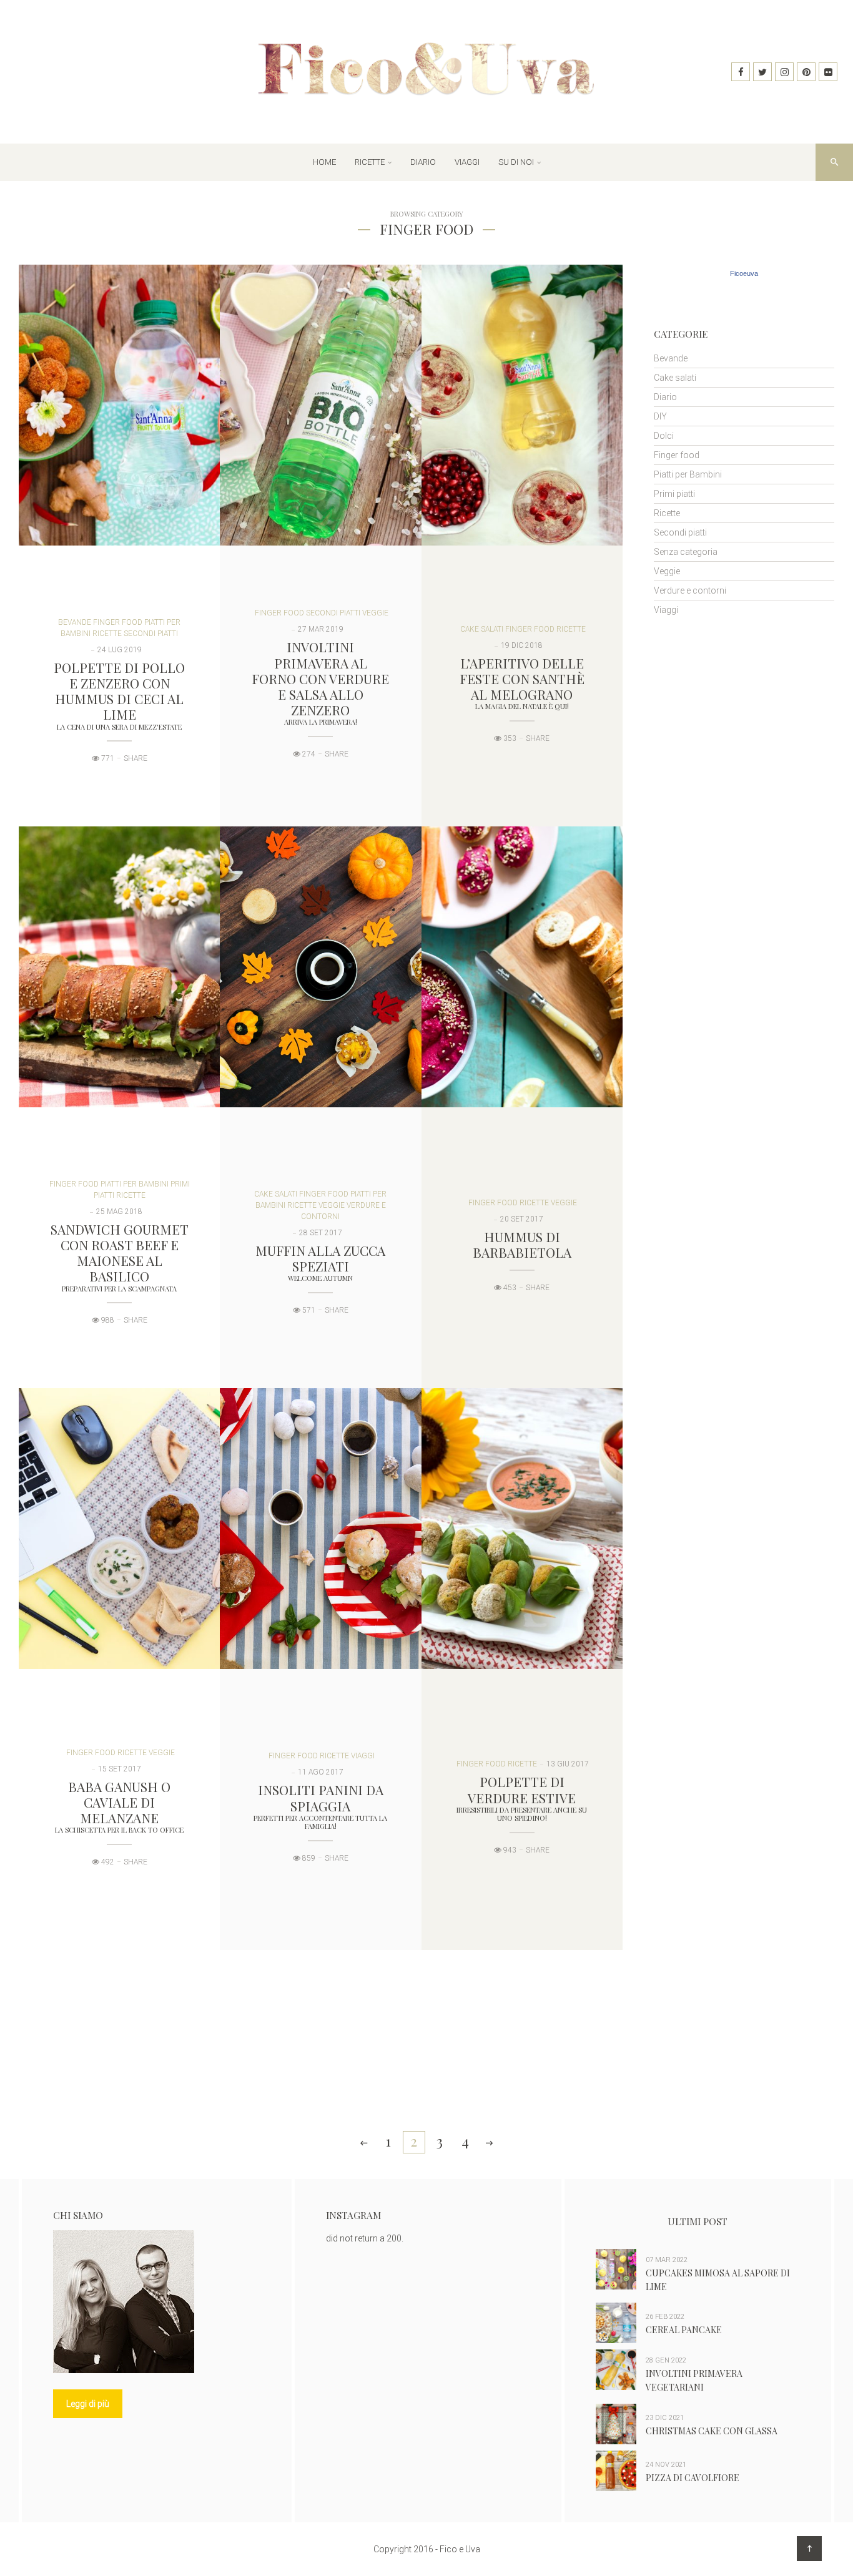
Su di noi (516, 162)
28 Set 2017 (321, 1233)
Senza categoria (686, 552)
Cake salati (482, 629)
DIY (660, 416)
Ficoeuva (744, 273)
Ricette (370, 162)
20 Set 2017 (522, 1219)
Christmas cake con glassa (712, 2431)
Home (324, 162)
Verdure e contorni (690, 590)
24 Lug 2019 (120, 650)
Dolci (664, 436)
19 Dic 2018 (522, 645)
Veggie (375, 613)
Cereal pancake (684, 2330)
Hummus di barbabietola (522, 1244)
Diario (423, 162)
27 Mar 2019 (321, 629)
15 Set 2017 (120, 1769)
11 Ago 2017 (321, 1772)
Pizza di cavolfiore (693, 2478)
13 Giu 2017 (568, 1764)
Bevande (75, 622)
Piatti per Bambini (135, 1184)
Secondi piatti (151, 634)
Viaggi (467, 162)
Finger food (118, 622)
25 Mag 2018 (119, 1212)
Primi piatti (674, 494)
